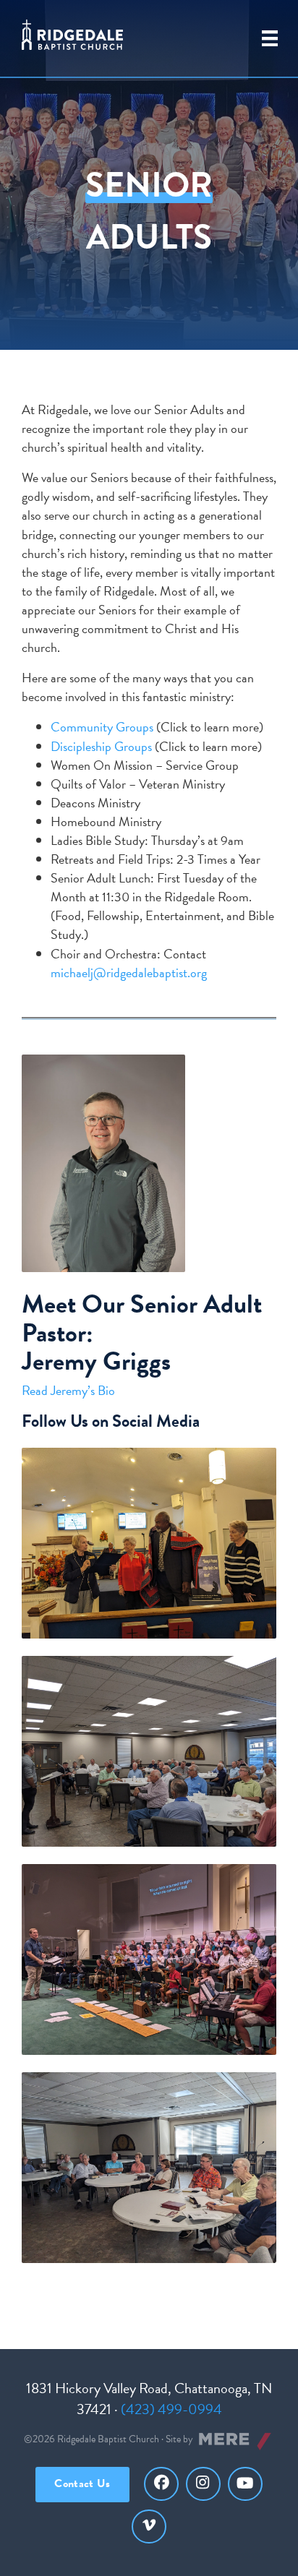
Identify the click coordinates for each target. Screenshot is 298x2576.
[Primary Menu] (270, 38)
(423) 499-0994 (171, 2409)
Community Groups (102, 727)
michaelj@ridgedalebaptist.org (129, 973)
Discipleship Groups (101, 746)
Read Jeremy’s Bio (68, 1390)
